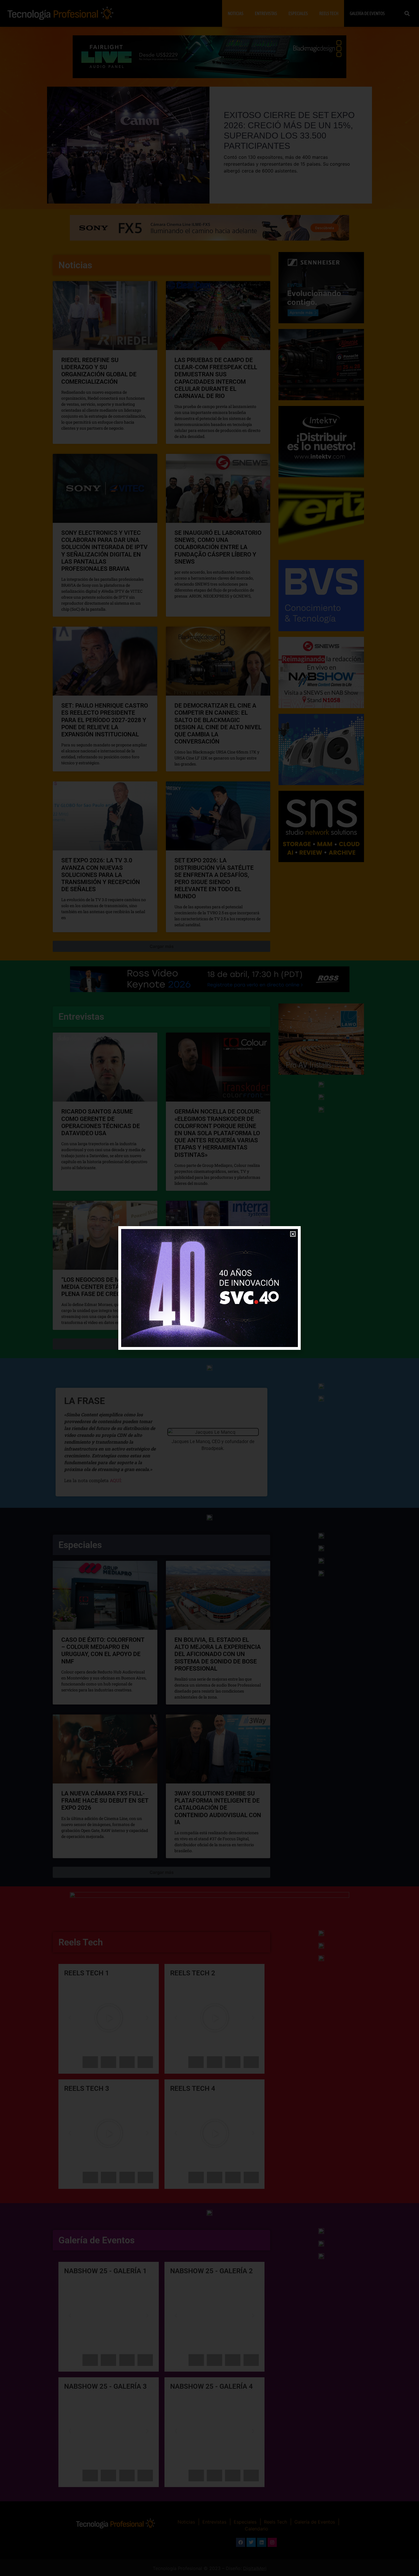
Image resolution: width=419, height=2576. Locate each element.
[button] (293, 1234)
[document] (209, 1288)
